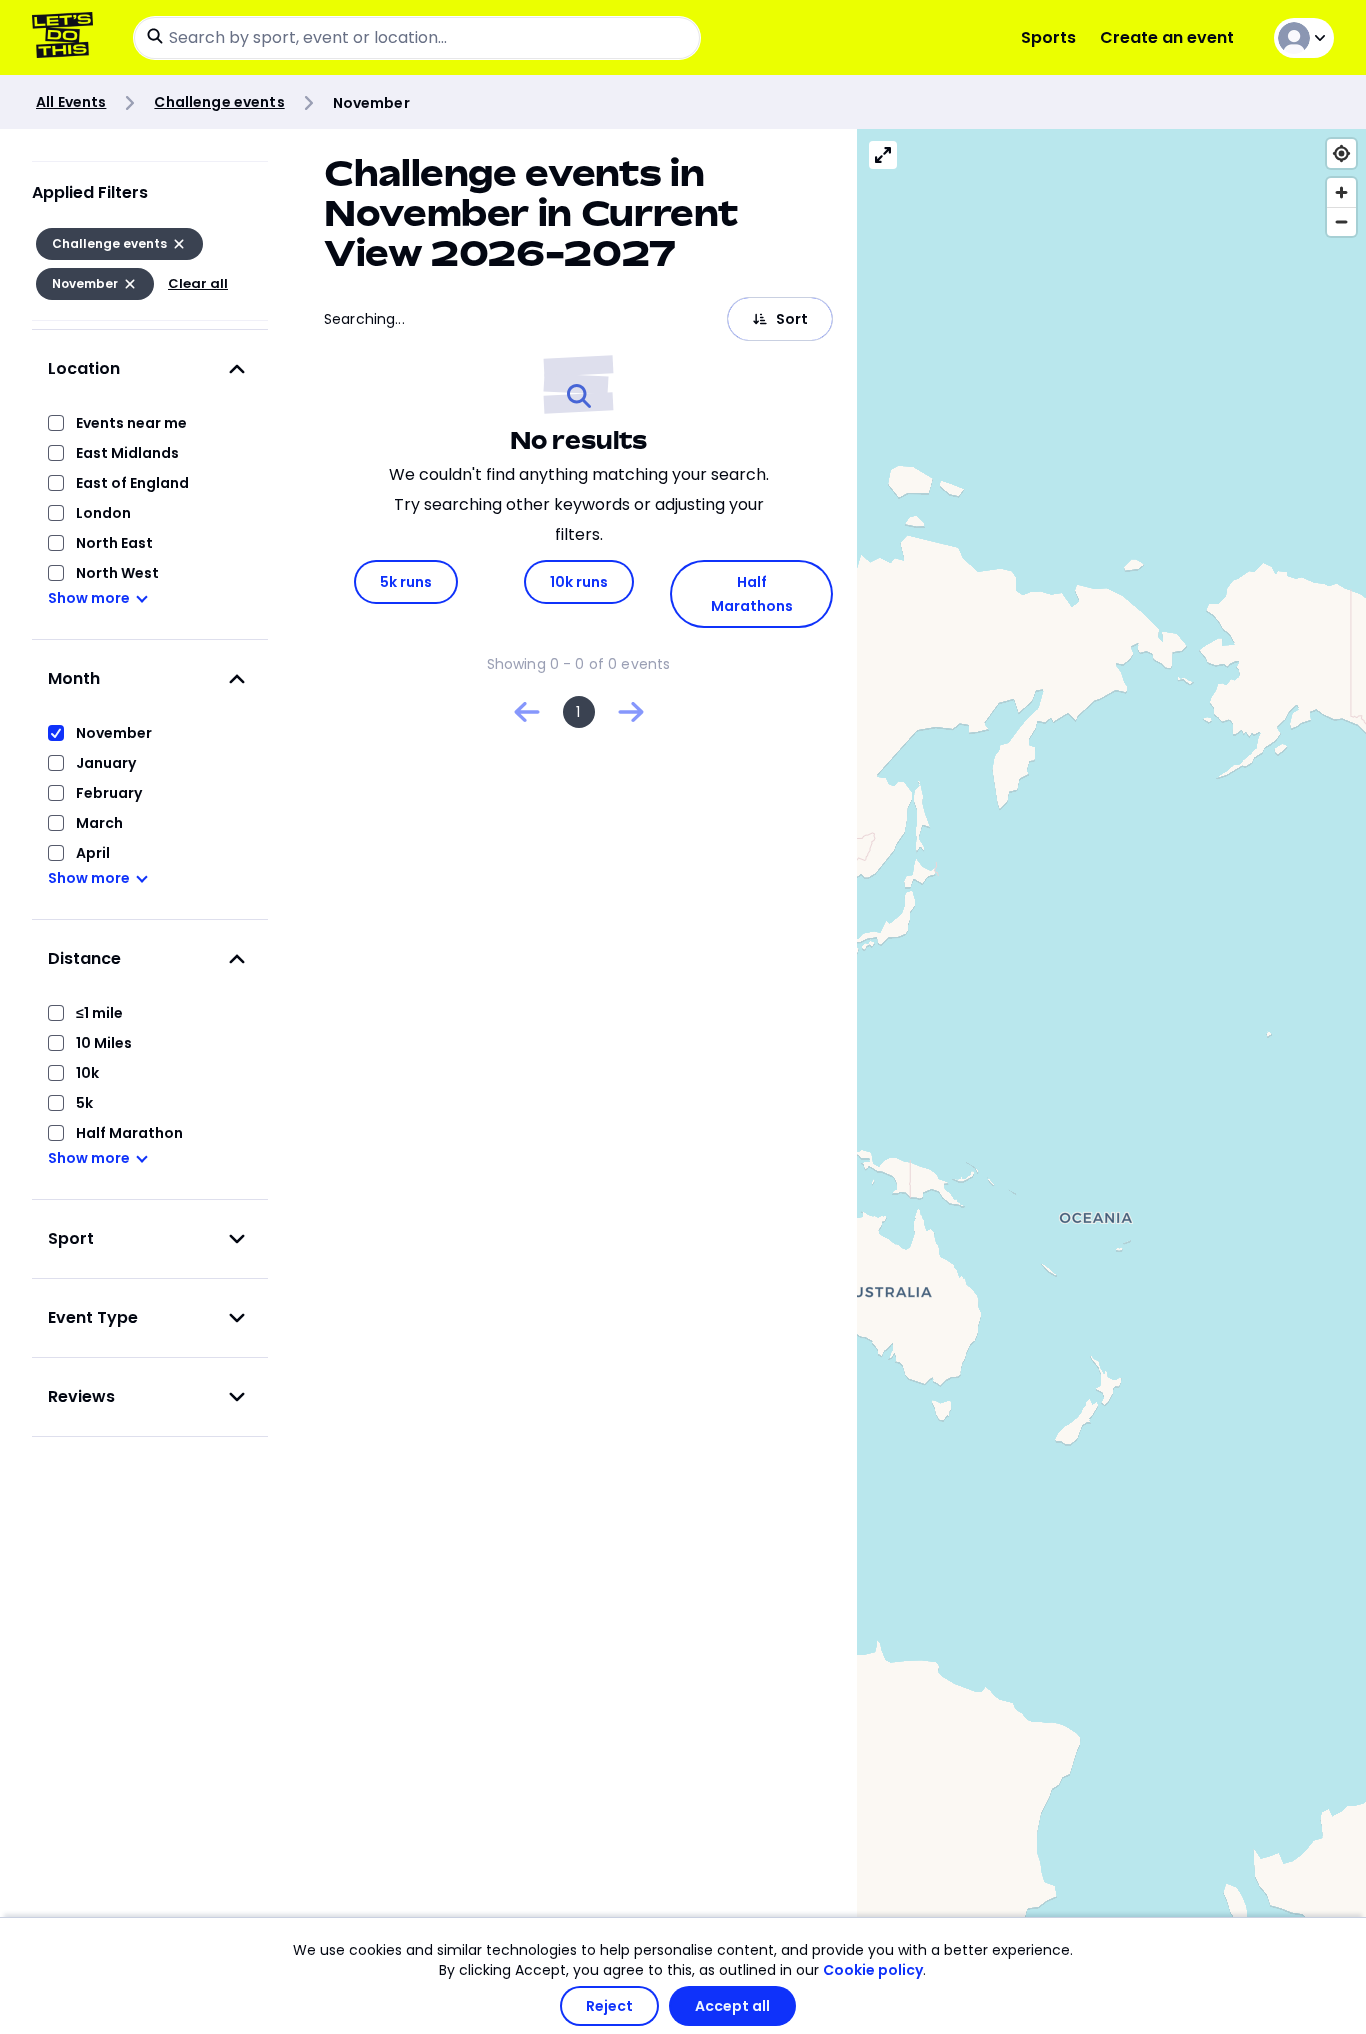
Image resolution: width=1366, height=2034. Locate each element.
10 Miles (104, 1043)
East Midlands (127, 453)
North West (117, 573)
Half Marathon (129, 1133)
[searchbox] (417, 38)
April (93, 853)
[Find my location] (1341, 153)
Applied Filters (90, 192)
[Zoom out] (1341, 221)
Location (84, 368)
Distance (84, 958)
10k (87, 1073)
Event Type (93, 1317)
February (109, 793)
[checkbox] (56, 423)
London (103, 513)
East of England (132, 483)
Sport (71, 1238)
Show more (89, 598)
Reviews (81, 1396)
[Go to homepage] (66, 37)
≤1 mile (99, 1013)
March (99, 823)
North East (114, 543)
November (114, 733)
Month (74, 678)
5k (84, 1103)
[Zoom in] (1341, 192)
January (106, 763)
